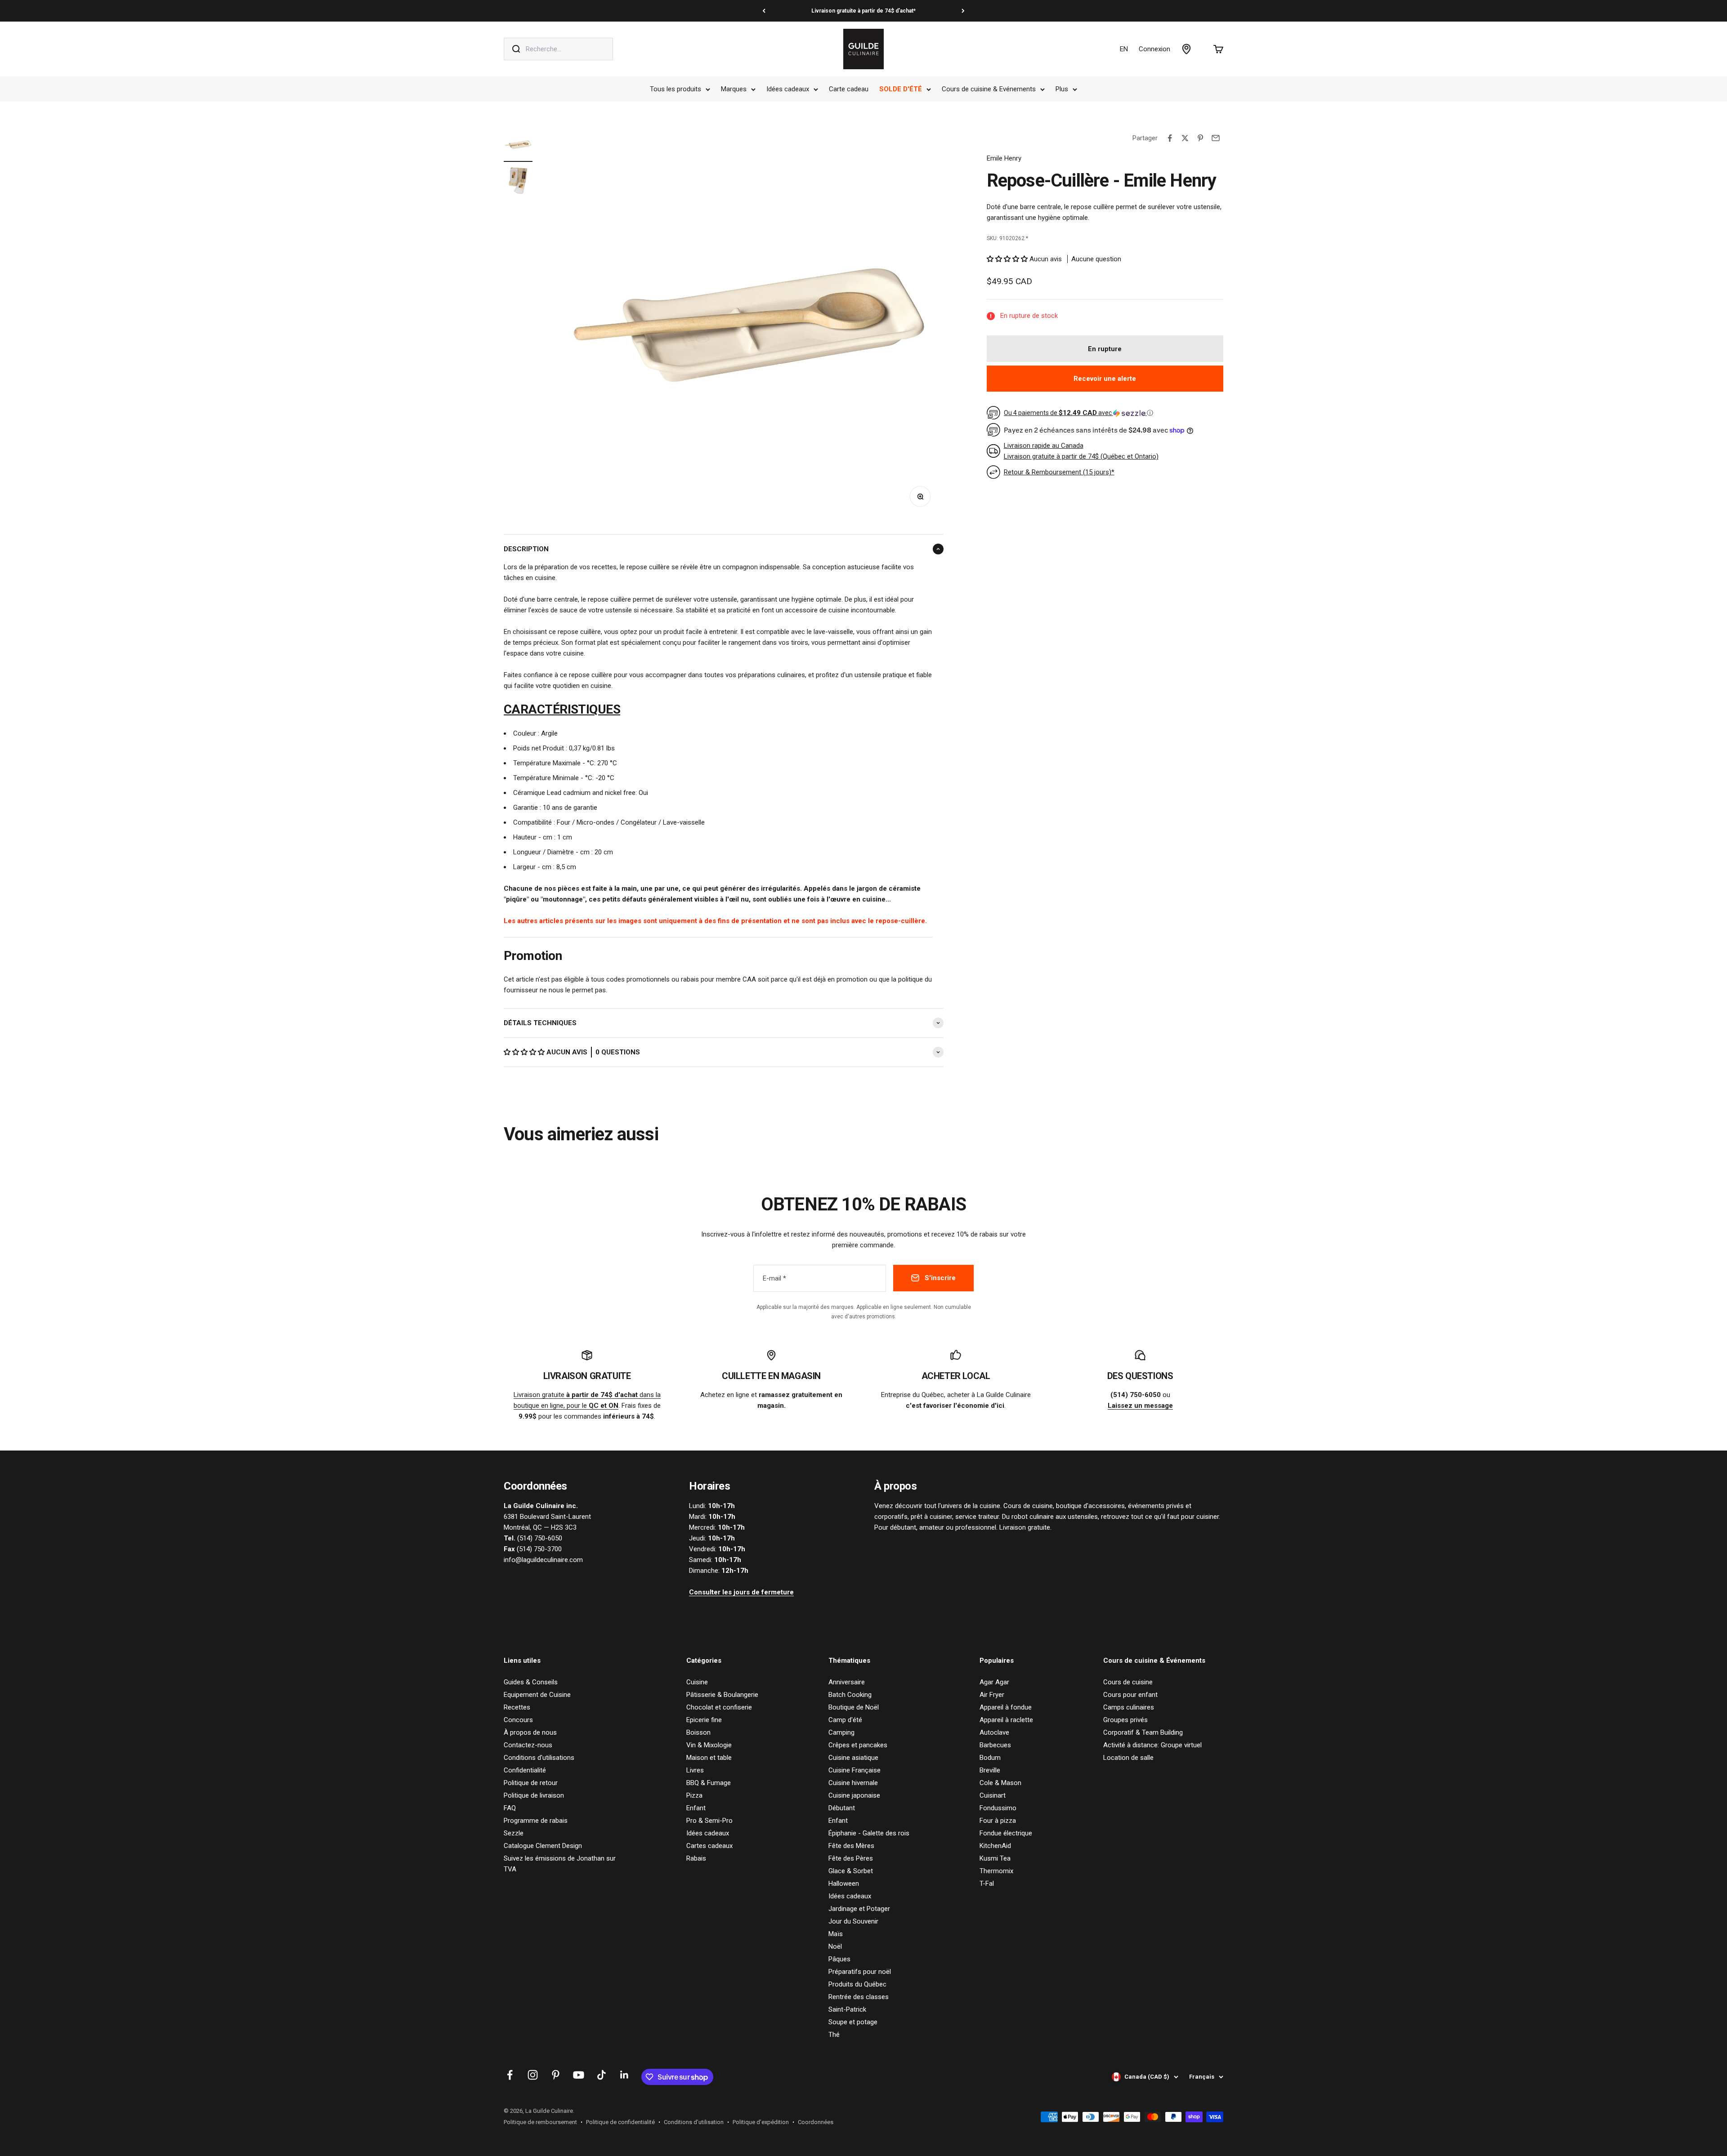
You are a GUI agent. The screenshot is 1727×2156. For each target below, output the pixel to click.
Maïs (836, 1934)
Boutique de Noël (854, 1707)
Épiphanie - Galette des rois (869, 1833)
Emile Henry (1004, 158)
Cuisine (697, 1682)
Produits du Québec (857, 1984)
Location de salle (1128, 1758)
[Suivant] (963, 11)
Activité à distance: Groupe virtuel (1152, 1745)
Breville (990, 1770)
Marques (734, 89)
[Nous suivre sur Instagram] (533, 2075)
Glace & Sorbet (851, 1871)
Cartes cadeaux (709, 1846)
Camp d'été (845, 1720)
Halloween (844, 1884)
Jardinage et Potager (859, 1909)
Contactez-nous (528, 1745)
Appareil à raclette (1006, 1720)
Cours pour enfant (1130, 1695)
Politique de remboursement (540, 2122)
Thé (834, 2035)
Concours (518, 1720)
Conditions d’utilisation (694, 2122)
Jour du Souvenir (853, 1921)
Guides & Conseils (531, 1682)
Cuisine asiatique (853, 1758)
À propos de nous (530, 1732)
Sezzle (514, 1833)
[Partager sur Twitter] (1185, 138)
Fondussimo (998, 1808)
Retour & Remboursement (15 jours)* (1059, 472)
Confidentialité (525, 1770)
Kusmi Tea (995, 1858)
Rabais (696, 1858)
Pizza (694, 1795)
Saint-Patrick (847, 2009)
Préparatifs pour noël (860, 1972)
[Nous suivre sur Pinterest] (556, 2075)
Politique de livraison (534, 1795)
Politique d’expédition (761, 2122)
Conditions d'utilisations (539, 1758)
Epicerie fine (704, 1720)
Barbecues (995, 1745)
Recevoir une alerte (1105, 379)
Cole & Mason (1000, 1783)
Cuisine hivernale (853, 1783)
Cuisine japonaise (854, 1795)
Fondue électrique (1006, 1833)
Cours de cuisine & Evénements (989, 89)
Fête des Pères (851, 1858)
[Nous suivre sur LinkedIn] (624, 2075)
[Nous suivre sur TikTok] (602, 2075)
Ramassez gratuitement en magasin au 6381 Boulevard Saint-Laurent (863, 11)
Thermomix (996, 1871)
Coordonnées (816, 2122)
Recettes (517, 1707)
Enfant (696, 1808)
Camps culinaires (1129, 1707)
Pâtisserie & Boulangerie (722, 1695)
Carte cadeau (849, 89)
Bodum (990, 1758)
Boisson (698, 1732)
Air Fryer (992, 1695)
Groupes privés (1125, 1720)
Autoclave (994, 1732)
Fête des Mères (851, 1846)
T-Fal (987, 1884)
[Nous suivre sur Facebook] (510, 2075)
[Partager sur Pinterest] (1200, 138)
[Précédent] (764, 11)
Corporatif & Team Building (1143, 1732)
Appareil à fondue (1006, 1707)
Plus (1062, 89)
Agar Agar (994, 1682)
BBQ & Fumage (709, 1783)
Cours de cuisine (1128, 1682)
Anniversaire (847, 1682)
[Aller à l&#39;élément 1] (518, 146)
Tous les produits (676, 89)
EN (1124, 49)
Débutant (842, 1808)
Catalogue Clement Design (543, 1846)
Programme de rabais (536, 1821)
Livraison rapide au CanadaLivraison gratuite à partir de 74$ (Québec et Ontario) (1081, 451)
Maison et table (709, 1758)
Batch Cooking (850, 1695)
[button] (525, 1052)
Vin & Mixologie (709, 1745)
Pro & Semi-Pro (709, 1821)
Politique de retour (531, 1783)
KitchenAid (995, 1846)
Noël (835, 1946)
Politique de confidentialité (620, 2122)
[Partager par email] (1216, 138)
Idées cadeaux (788, 89)
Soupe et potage (853, 2022)
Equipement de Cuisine (537, 1695)
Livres (695, 1770)
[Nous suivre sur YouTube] (579, 2075)
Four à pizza (998, 1821)
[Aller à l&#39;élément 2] (518, 182)
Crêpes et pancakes (858, 1745)
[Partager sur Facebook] (1170, 138)
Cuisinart (993, 1795)
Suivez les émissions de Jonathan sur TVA (560, 1864)
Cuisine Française (855, 1770)
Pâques (839, 1959)
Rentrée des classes (859, 1997)
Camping (841, 1732)
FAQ (510, 1808)
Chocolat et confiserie (719, 1707)
